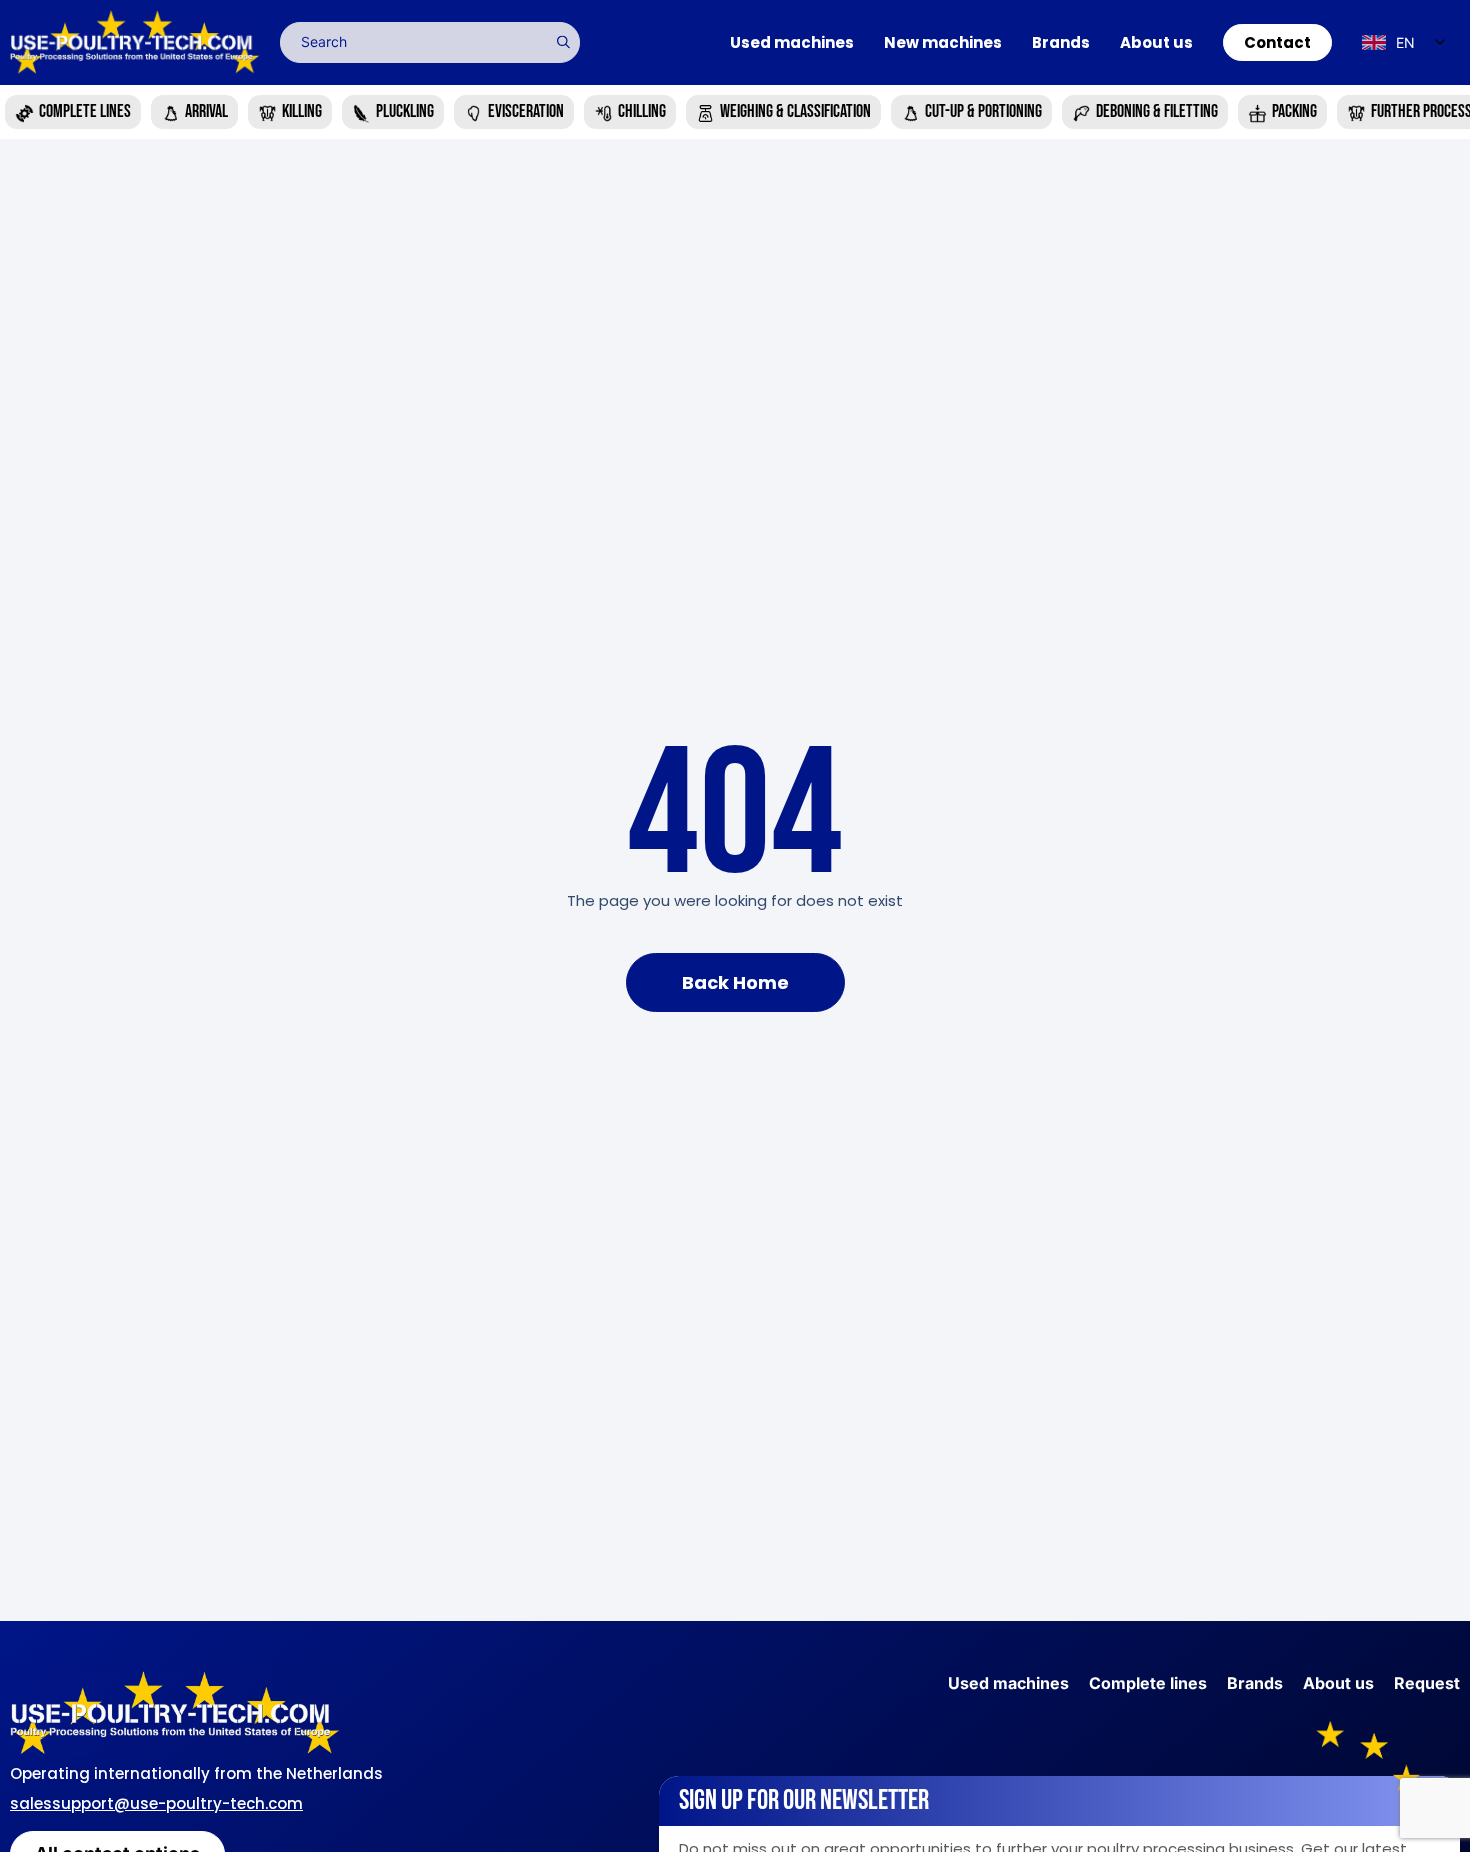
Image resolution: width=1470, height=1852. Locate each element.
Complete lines (1148, 1683)
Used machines (792, 42)
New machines (943, 42)
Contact (1277, 42)
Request (1427, 1683)
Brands (1061, 42)
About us (1156, 42)
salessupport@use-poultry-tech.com (156, 1803)
